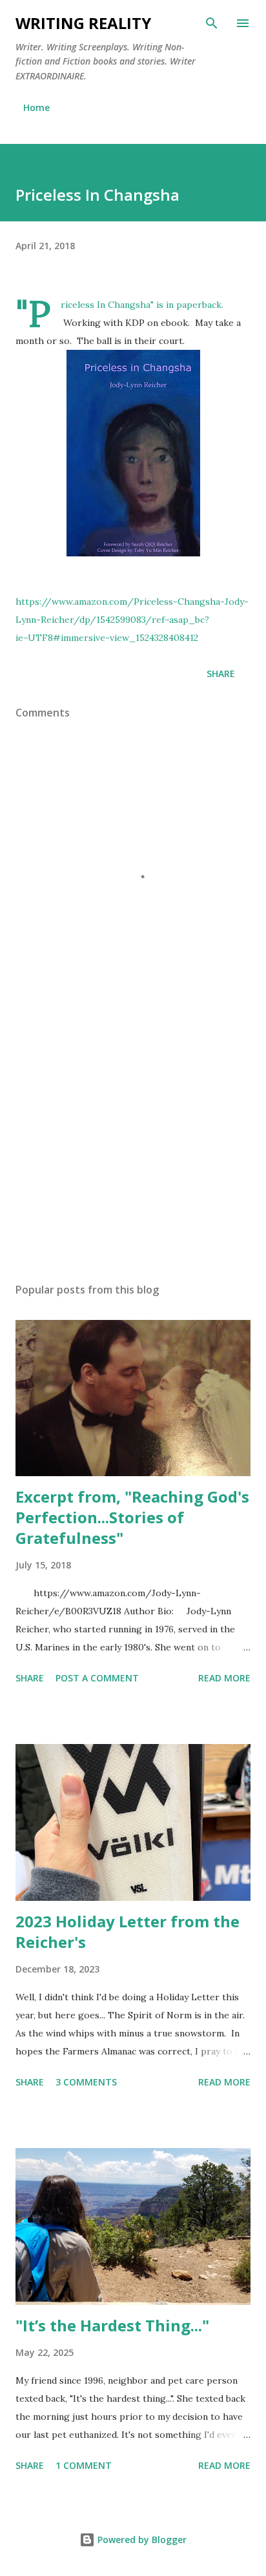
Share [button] (221, 674)
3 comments (86, 2082)
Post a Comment (97, 1678)
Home (36, 107)
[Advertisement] (133, 1151)
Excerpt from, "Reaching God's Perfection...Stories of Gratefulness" (132, 1517)
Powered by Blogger (141, 2540)
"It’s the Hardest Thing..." (112, 2325)
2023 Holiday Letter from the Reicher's (128, 1932)
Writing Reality (83, 23)
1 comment (84, 2465)
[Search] (212, 23)
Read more (224, 1678)
